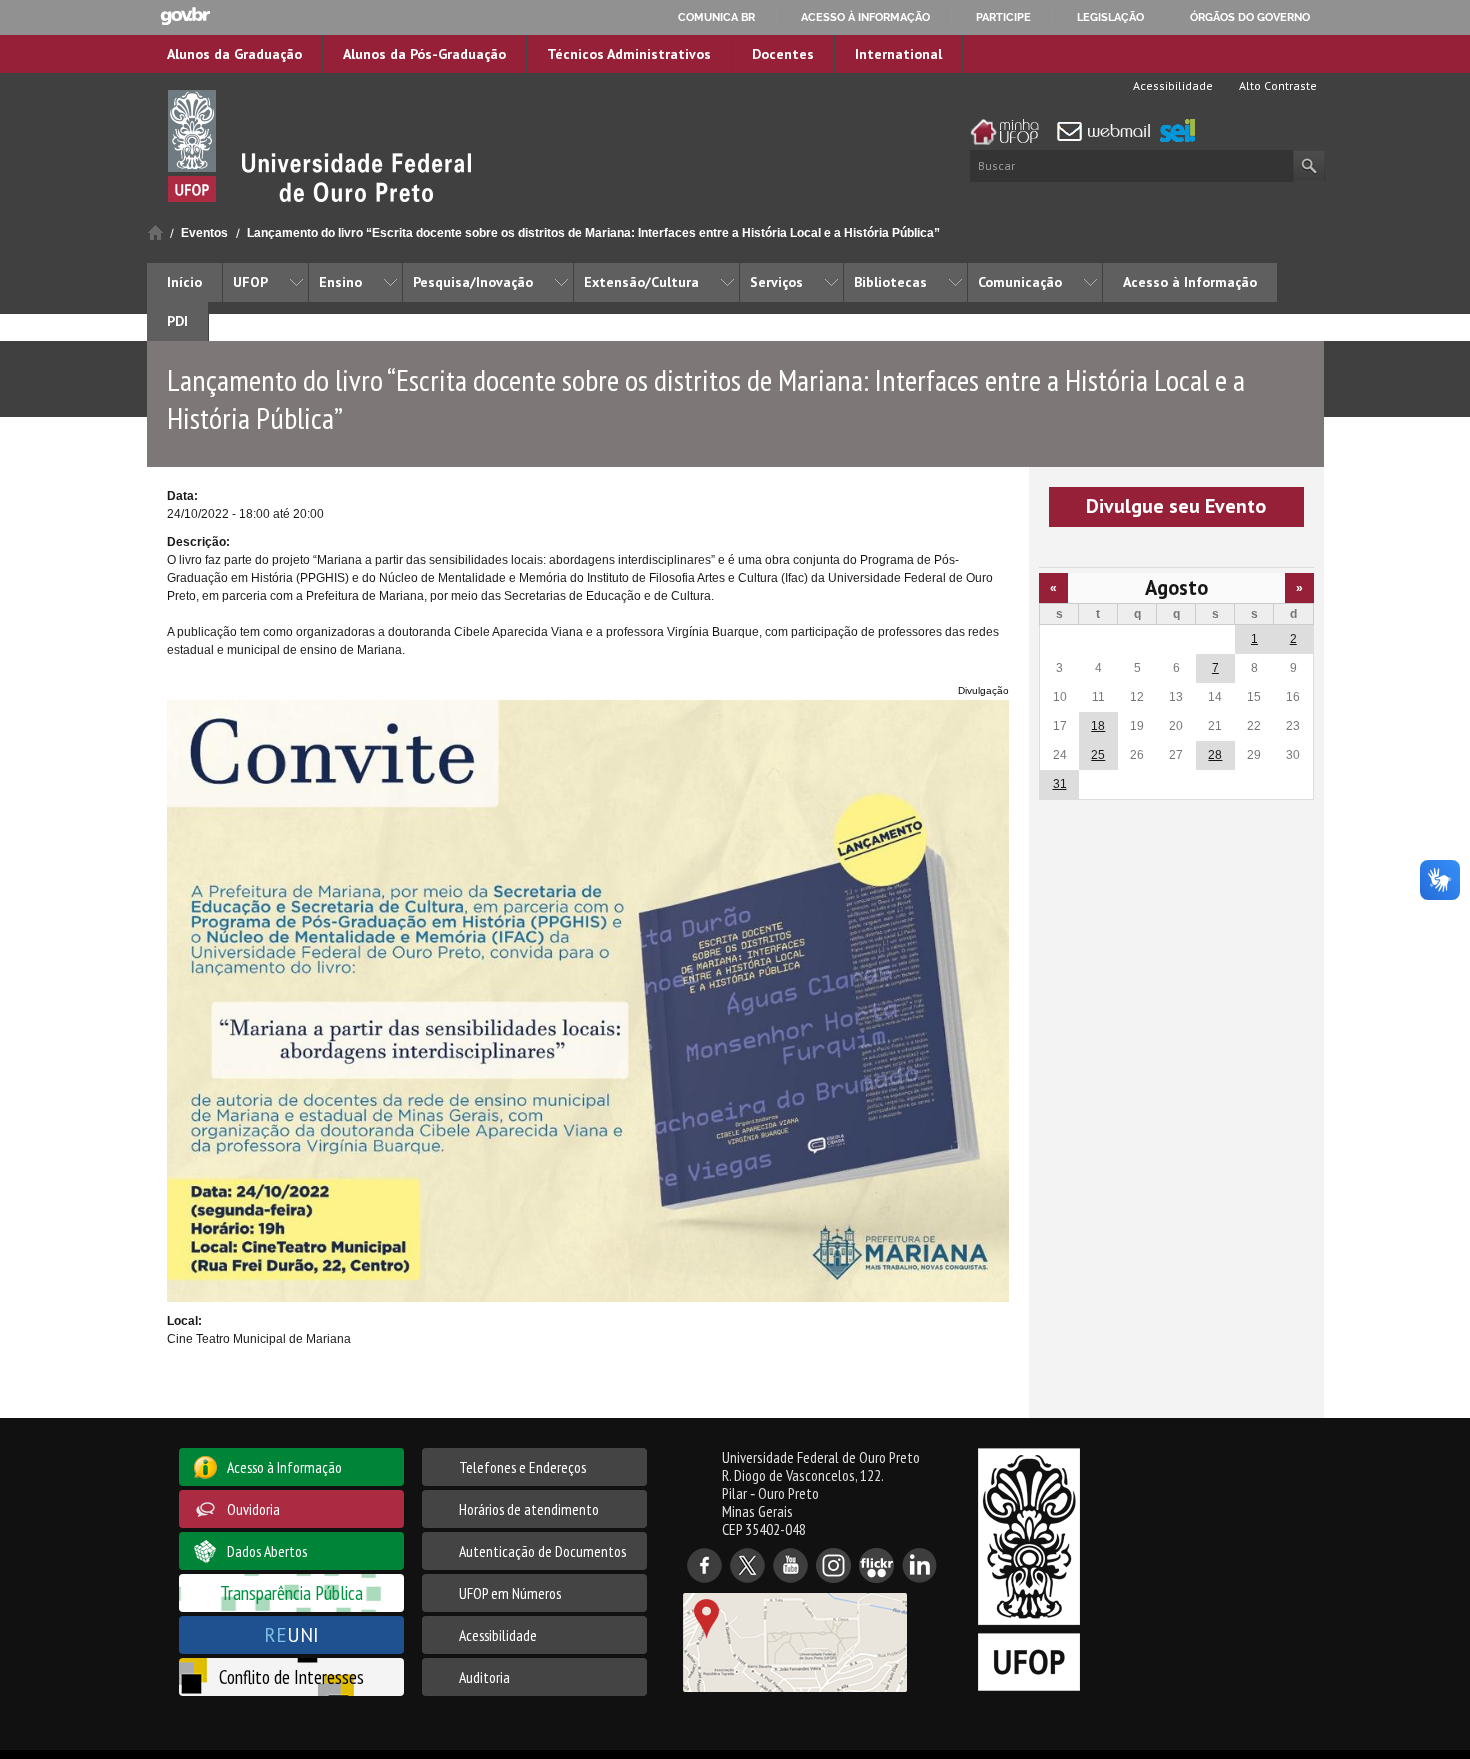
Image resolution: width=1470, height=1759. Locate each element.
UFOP (250, 282)
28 (1215, 755)
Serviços (776, 282)
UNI (291, 1634)
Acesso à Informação (1190, 282)
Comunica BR (716, 17)
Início (155, 232)
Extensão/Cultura (641, 282)
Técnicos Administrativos (629, 54)
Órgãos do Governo (1250, 17)
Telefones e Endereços (522, 1467)
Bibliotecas (890, 282)
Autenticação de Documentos (542, 1551)
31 (1060, 784)
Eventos (204, 233)
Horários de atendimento (529, 1509)
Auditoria (484, 1677)
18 (1098, 726)
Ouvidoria (253, 1509)
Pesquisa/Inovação (473, 282)
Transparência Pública (291, 1592)
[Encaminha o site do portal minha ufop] (1010, 132)
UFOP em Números (510, 1593)
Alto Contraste (1276, 85)
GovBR (185, 16)
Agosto (1176, 587)
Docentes (783, 54)
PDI (177, 321)
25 (1098, 755)
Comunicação (1020, 282)
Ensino (340, 282)
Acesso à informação (865, 17)
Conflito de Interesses (291, 1676)
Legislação (1110, 17)
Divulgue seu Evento (1176, 506)
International (898, 54)
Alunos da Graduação (234, 54)
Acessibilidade (1171, 85)
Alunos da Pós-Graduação (424, 54)
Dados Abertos (267, 1551)
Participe (1003, 17)
